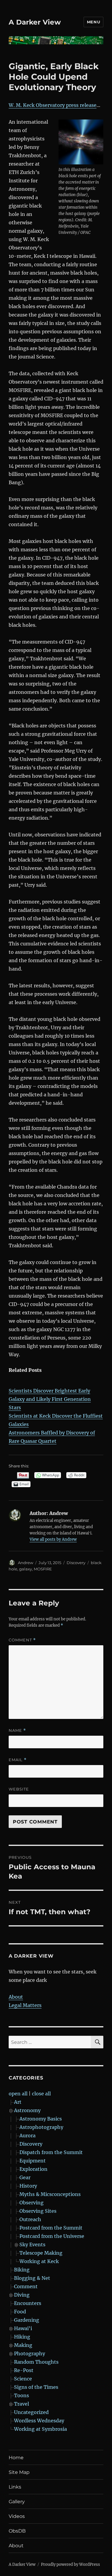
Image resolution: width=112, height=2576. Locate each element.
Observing (32, 2203)
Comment (22, 1640)
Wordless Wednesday (39, 2421)
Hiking (22, 2337)
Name (17, 1730)
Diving (22, 2295)
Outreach (30, 2219)
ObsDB (17, 2531)
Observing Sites (38, 2211)
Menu (93, 22)
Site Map (19, 2472)
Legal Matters (25, 2005)
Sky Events (32, 2244)
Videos (17, 2516)
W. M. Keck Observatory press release (53, 105)
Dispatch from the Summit (51, 2152)
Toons (22, 2395)
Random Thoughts (36, 2362)
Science (23, 2379)
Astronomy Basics (41, 2119)
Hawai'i (23, 2328)
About (16, 1997)
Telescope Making (41, 2253)
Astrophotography (41, 2127)
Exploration (33, 2169)
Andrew (26, 1563)
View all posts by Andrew (53, 1539)
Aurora (27, 2135)
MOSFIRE (43, 1569)
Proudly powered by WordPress (70, 2564)
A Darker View (35, 22)
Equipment (33, 2161)
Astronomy (27, 2110)
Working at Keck (39, 2261)
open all (18, 2094)
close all (41, 2094)
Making (23, 2345)
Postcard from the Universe (52, 2236)
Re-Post (24, 2370)
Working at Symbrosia (40, 2429)
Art (18, 2102)
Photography (30, 2353)
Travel (22, 2404)
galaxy (26, 1569)
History (28, 2186)
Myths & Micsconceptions (50, 2194)
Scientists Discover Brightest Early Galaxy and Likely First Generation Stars (50, 1399)
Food (20, 2312)
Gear (25, 2177)
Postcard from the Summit (51, 2228)
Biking (22, 2270)
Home (16, 2458)
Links (15, 2487)
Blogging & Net (32, 2278)
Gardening (27, 2320)
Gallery (17, 2502)
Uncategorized (31, 2412)
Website (19, 1789)
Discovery (76, 1563)
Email (18, 1760)
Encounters (28, 2303)
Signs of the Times (36, 2387)
